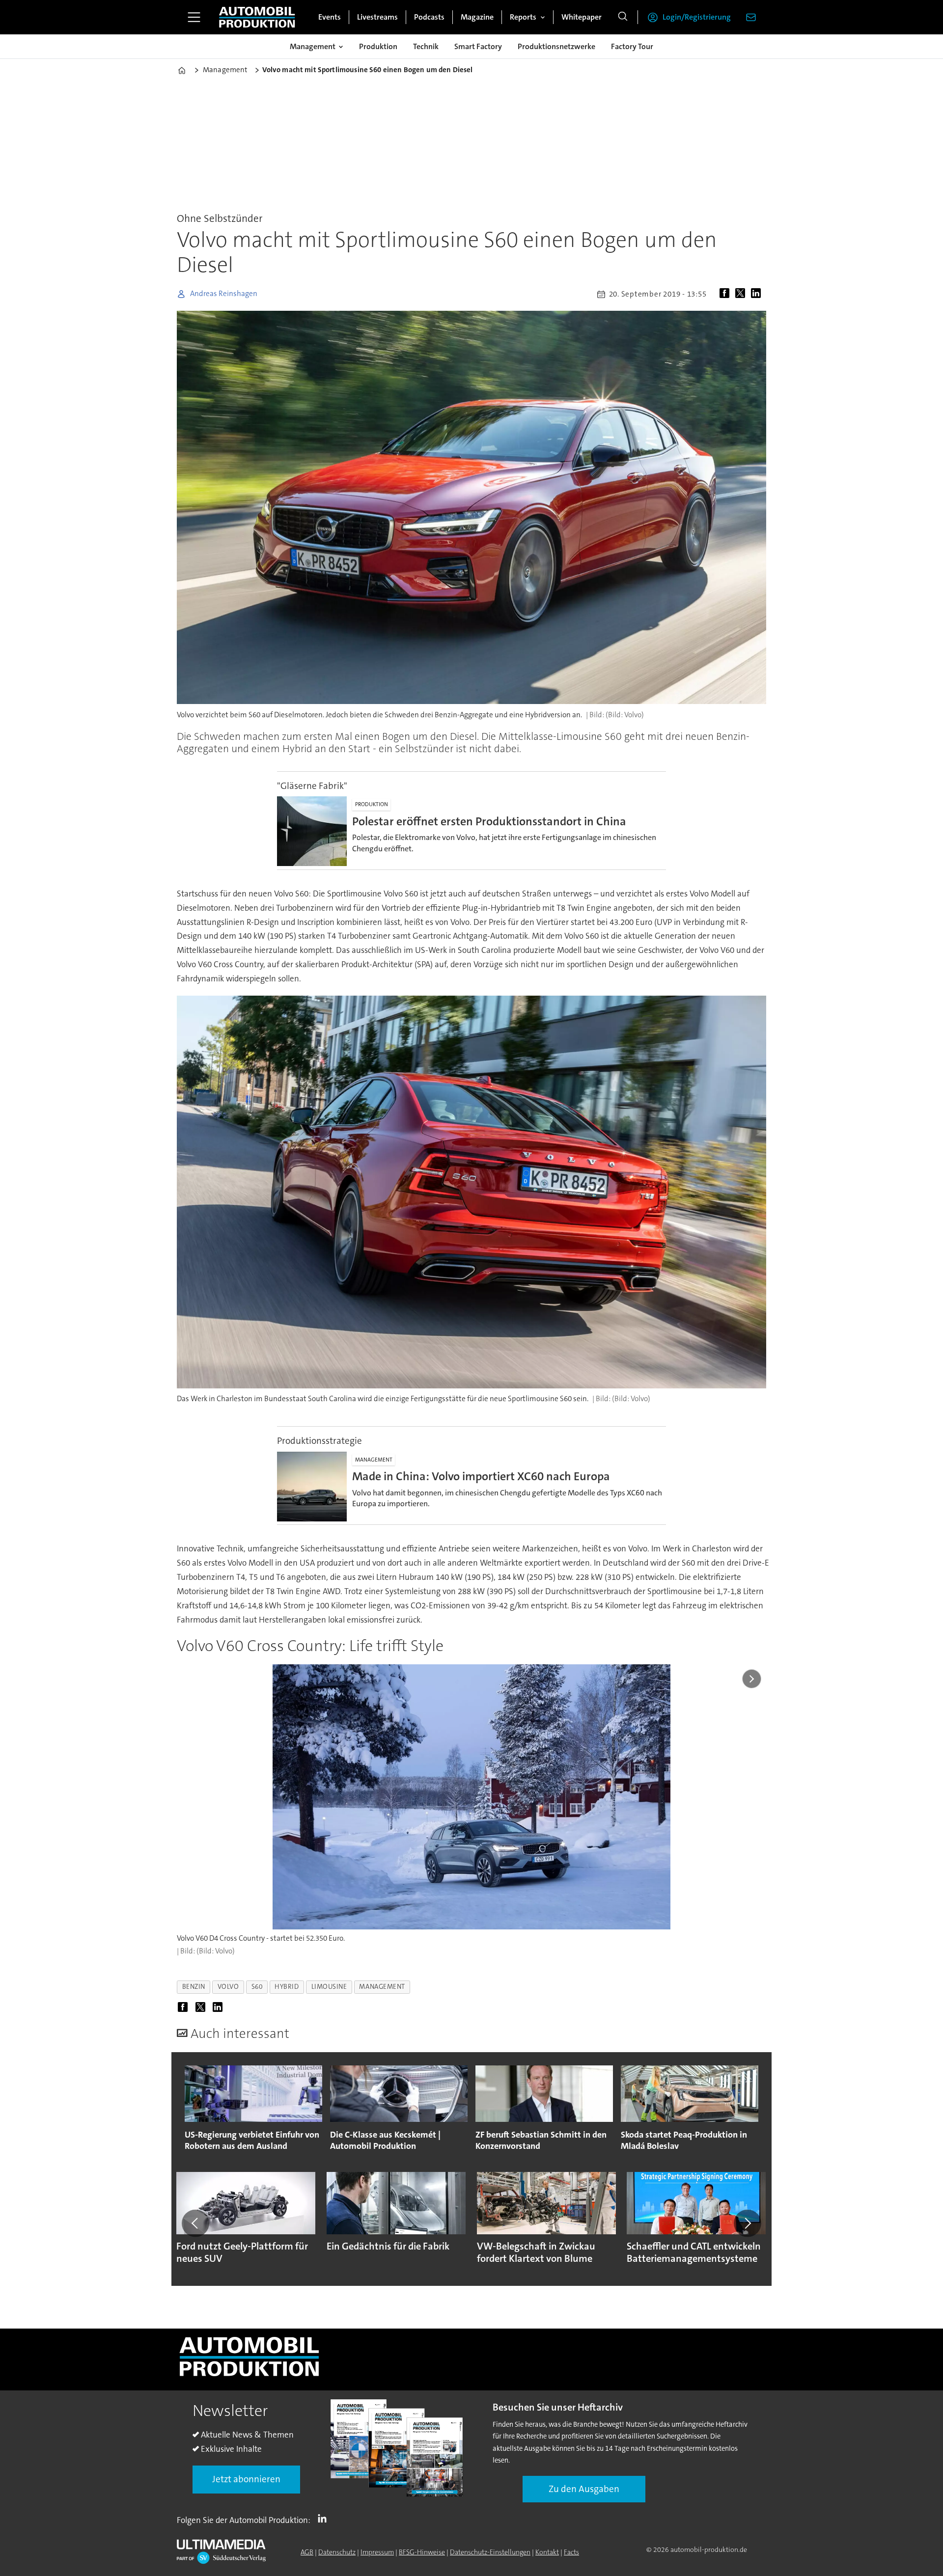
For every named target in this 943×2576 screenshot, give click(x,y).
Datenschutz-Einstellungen (490, 2552)
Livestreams (377, 17)
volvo (228, 1987)
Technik (426, 46)
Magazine (477, 17)
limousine (329, 1987)
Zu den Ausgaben (584, 2489)
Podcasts (429, 17)
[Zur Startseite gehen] (257, 17)
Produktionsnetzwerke (556, 46)
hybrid (287, 1987)
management (382, 1987)
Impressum (377, 2552)
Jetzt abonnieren (246, 2479)
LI (325, 2518)
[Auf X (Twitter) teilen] (742, 294)
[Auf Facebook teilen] (726, 294)
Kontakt (547, 2552)
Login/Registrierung (697, 17)
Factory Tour (632, 46)
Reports (523, 17)
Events (330, 17)
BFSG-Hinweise (422, 2552)
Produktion (378, 46)
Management (313, 46)
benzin (194, 1987)
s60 (257, 1987)
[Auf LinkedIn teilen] (758, 294)
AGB (307, 2552)
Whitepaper (582, 17)
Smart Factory (478, 46)
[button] (195, 2223)
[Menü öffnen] (194, 17)
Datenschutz (337, 2552)
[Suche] (623, 17)
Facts (571, 2552)
